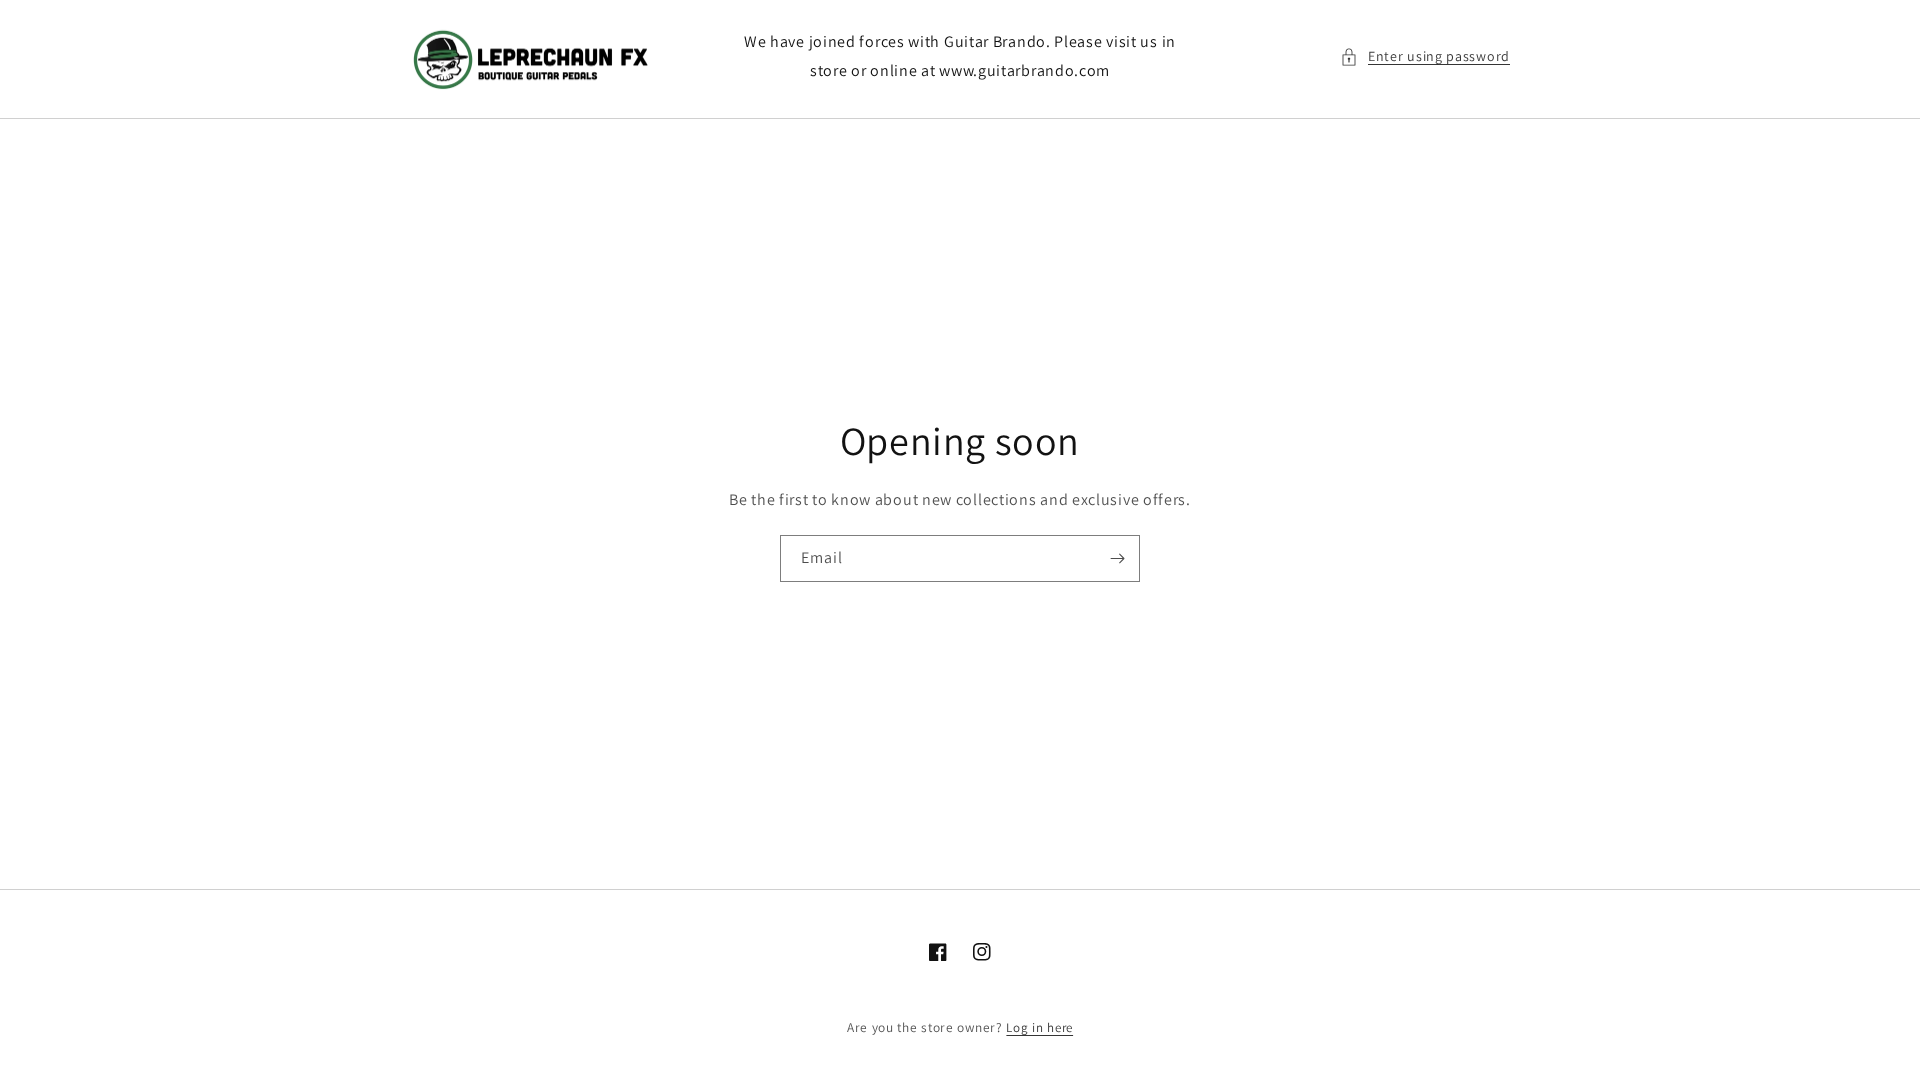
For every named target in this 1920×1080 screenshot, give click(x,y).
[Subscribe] (1117, 558)
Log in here (1039, 1027)
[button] (1425, 56)
